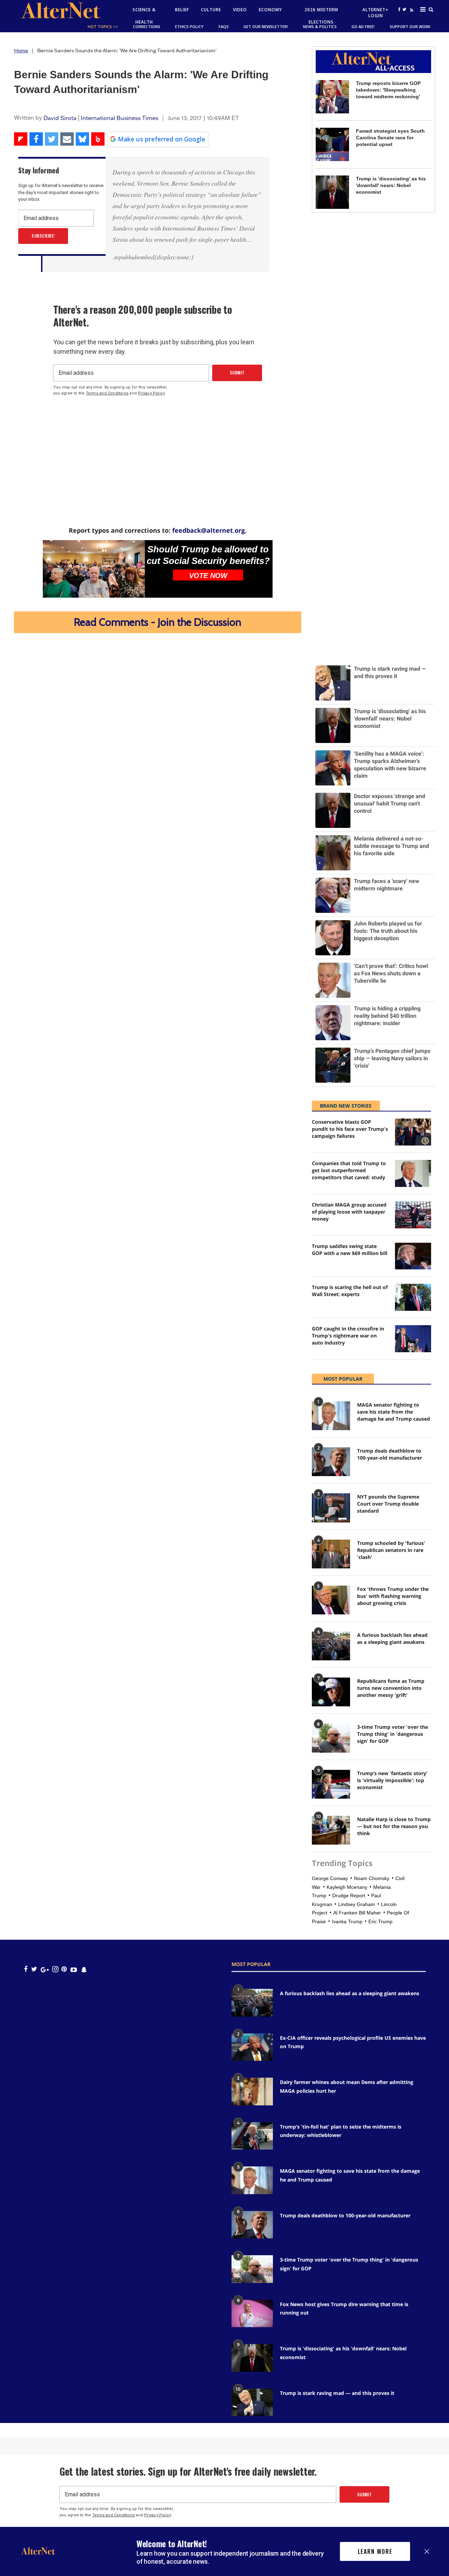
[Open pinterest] (64, 1969)
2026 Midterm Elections (321, 16)
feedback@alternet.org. (209, 530)
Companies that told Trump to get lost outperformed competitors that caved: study (349, 1170)
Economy (270, 10)
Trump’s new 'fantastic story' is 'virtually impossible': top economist (392, 1780)
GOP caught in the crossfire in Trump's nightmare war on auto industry (348, 1336)
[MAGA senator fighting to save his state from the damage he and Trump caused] (331, 1416)
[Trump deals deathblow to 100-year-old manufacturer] (331, 1462)
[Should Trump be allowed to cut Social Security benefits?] (94, 569)
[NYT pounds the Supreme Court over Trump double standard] (331, 1508)
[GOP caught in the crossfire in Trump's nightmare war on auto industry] (413, 1339)
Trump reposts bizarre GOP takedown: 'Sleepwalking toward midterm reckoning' (388, 90)
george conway (330, 1878)
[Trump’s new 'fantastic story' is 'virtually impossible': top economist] (331, 1784)
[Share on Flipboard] (21, 139)
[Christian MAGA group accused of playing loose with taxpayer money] (413, 1215)
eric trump (380, 1921)
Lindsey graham (357, 1904)
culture (211, 10)
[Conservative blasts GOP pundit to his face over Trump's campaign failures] (413, 1132)
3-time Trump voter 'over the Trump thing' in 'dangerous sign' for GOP (393, 1734)
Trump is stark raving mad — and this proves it (337, 2393)
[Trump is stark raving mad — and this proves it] (252, 2402)
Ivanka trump (347, 1921)
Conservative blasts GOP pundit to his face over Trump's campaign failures (350, 1129)
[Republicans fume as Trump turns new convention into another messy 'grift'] (331, 1692)
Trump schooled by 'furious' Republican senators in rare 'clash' (391, 1550)
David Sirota (60, 118)
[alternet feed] (411, 18)
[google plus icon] (45, 1969)
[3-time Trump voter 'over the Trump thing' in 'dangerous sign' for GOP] (331, 1738)
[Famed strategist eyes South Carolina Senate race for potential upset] (332, 144)
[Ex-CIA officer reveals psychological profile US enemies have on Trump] (252, 2047)
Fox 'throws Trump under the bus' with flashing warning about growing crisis (393, 1596)
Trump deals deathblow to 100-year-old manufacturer (390, 1454)
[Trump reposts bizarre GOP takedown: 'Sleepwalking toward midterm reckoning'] (332, 97)
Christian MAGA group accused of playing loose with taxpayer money (349, 1212)
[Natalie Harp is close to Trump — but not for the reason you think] (331, 1830)
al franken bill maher (357, 1913)
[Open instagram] (55, 1969)
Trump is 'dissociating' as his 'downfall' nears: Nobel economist (391, 185)
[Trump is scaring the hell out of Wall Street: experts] (413, 1297)
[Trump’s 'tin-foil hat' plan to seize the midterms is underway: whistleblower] (252, 2136)
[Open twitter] (404, 9)
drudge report (349, 1896)
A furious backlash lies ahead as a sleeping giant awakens (392, 1638)
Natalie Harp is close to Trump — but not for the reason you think (394, 1826)
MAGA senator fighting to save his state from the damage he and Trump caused (394, 1412)
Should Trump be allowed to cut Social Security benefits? (208, 555)
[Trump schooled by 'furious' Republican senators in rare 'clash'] (331, 1554)
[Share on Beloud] (98, 139)
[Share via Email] (67, 139)
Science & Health (144, 16)
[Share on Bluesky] (82, 139)
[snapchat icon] (84, 1969)
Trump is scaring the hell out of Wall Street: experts (350, 1291)
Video (240, 10)
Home (21, 51)
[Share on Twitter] (52, 139)
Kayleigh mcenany (347, 1887)
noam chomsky (372, 1878)
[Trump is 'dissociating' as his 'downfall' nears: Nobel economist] (332, 192)
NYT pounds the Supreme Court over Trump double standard (388, 1504)
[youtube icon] (74, 1969)
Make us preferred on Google (162, 139)
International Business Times (119, 118)
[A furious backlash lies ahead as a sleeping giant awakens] (331, 1646)
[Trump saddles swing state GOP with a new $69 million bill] (413, 1256)
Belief (182, 10)
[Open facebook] (399, 9)
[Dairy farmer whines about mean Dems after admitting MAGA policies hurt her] (252, 2091)
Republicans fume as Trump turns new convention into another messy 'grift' (391, 1688)
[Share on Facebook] (36, 139)
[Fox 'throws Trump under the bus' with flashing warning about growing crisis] (331, 1600)
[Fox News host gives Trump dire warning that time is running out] (252, 2313)
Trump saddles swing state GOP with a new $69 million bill (350, 1250)
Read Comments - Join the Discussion (158, 622)
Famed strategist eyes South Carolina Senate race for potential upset (390, 138)
